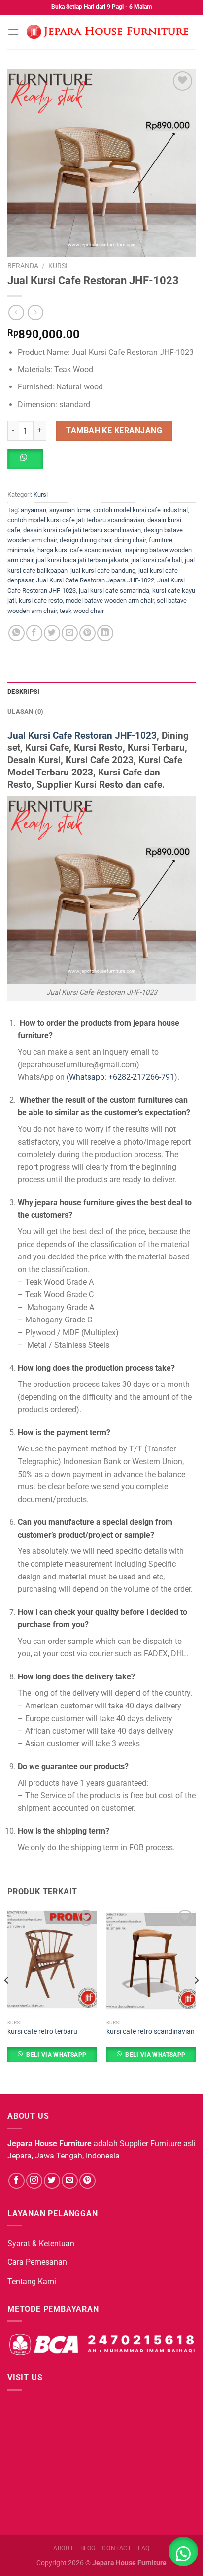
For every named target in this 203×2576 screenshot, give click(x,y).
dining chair (130, 540)
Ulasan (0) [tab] (26, 712)
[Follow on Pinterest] (87, 2181)
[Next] (196, 2000)
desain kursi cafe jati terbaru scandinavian (82, 530)
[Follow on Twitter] (52, 2181)
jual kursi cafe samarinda (114, 591)
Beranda (23, 266)
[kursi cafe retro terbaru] (52, 1961)
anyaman (34, 510)
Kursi (58, 266)
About (63, 2548)
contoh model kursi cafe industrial (140, 510)
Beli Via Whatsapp (56, 2055)
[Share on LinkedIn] (105, 633)
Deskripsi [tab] (23, 692)
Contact (117, 2548)
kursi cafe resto (41, 600)
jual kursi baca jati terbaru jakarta (82, 560)
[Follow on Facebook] (17, 2181)
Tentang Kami (32, 2281)
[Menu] (13, 32)
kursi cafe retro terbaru (42, 2031)
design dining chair (85, 540)
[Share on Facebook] (34, 633)
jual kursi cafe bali (156, 560)
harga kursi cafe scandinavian (79, 550)
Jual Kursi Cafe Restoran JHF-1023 (82, 735)
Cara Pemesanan (37, 2262)
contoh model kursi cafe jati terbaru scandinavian (76, 520)
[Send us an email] (70, 2181)
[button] (29, 462)
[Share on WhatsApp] (17, 633)
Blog (88, 2548)
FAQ (144, 2548)
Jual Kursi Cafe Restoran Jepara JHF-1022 (95, 580)
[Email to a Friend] (70, 633)
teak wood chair (82, 611)
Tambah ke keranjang (114, 431)
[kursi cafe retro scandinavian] (151, 1961)
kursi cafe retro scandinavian (151, 2031)
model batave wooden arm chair (110, 600)
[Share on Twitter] (52, 633)
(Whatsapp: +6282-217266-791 (120, 1077)
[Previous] (7, 2000)
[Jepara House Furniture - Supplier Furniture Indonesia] (107, 32)
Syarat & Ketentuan (41, 2243)
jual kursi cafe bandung (103, 570)
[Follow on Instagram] (34, 2181)
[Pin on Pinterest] (87, 633)
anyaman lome (70, 510)
